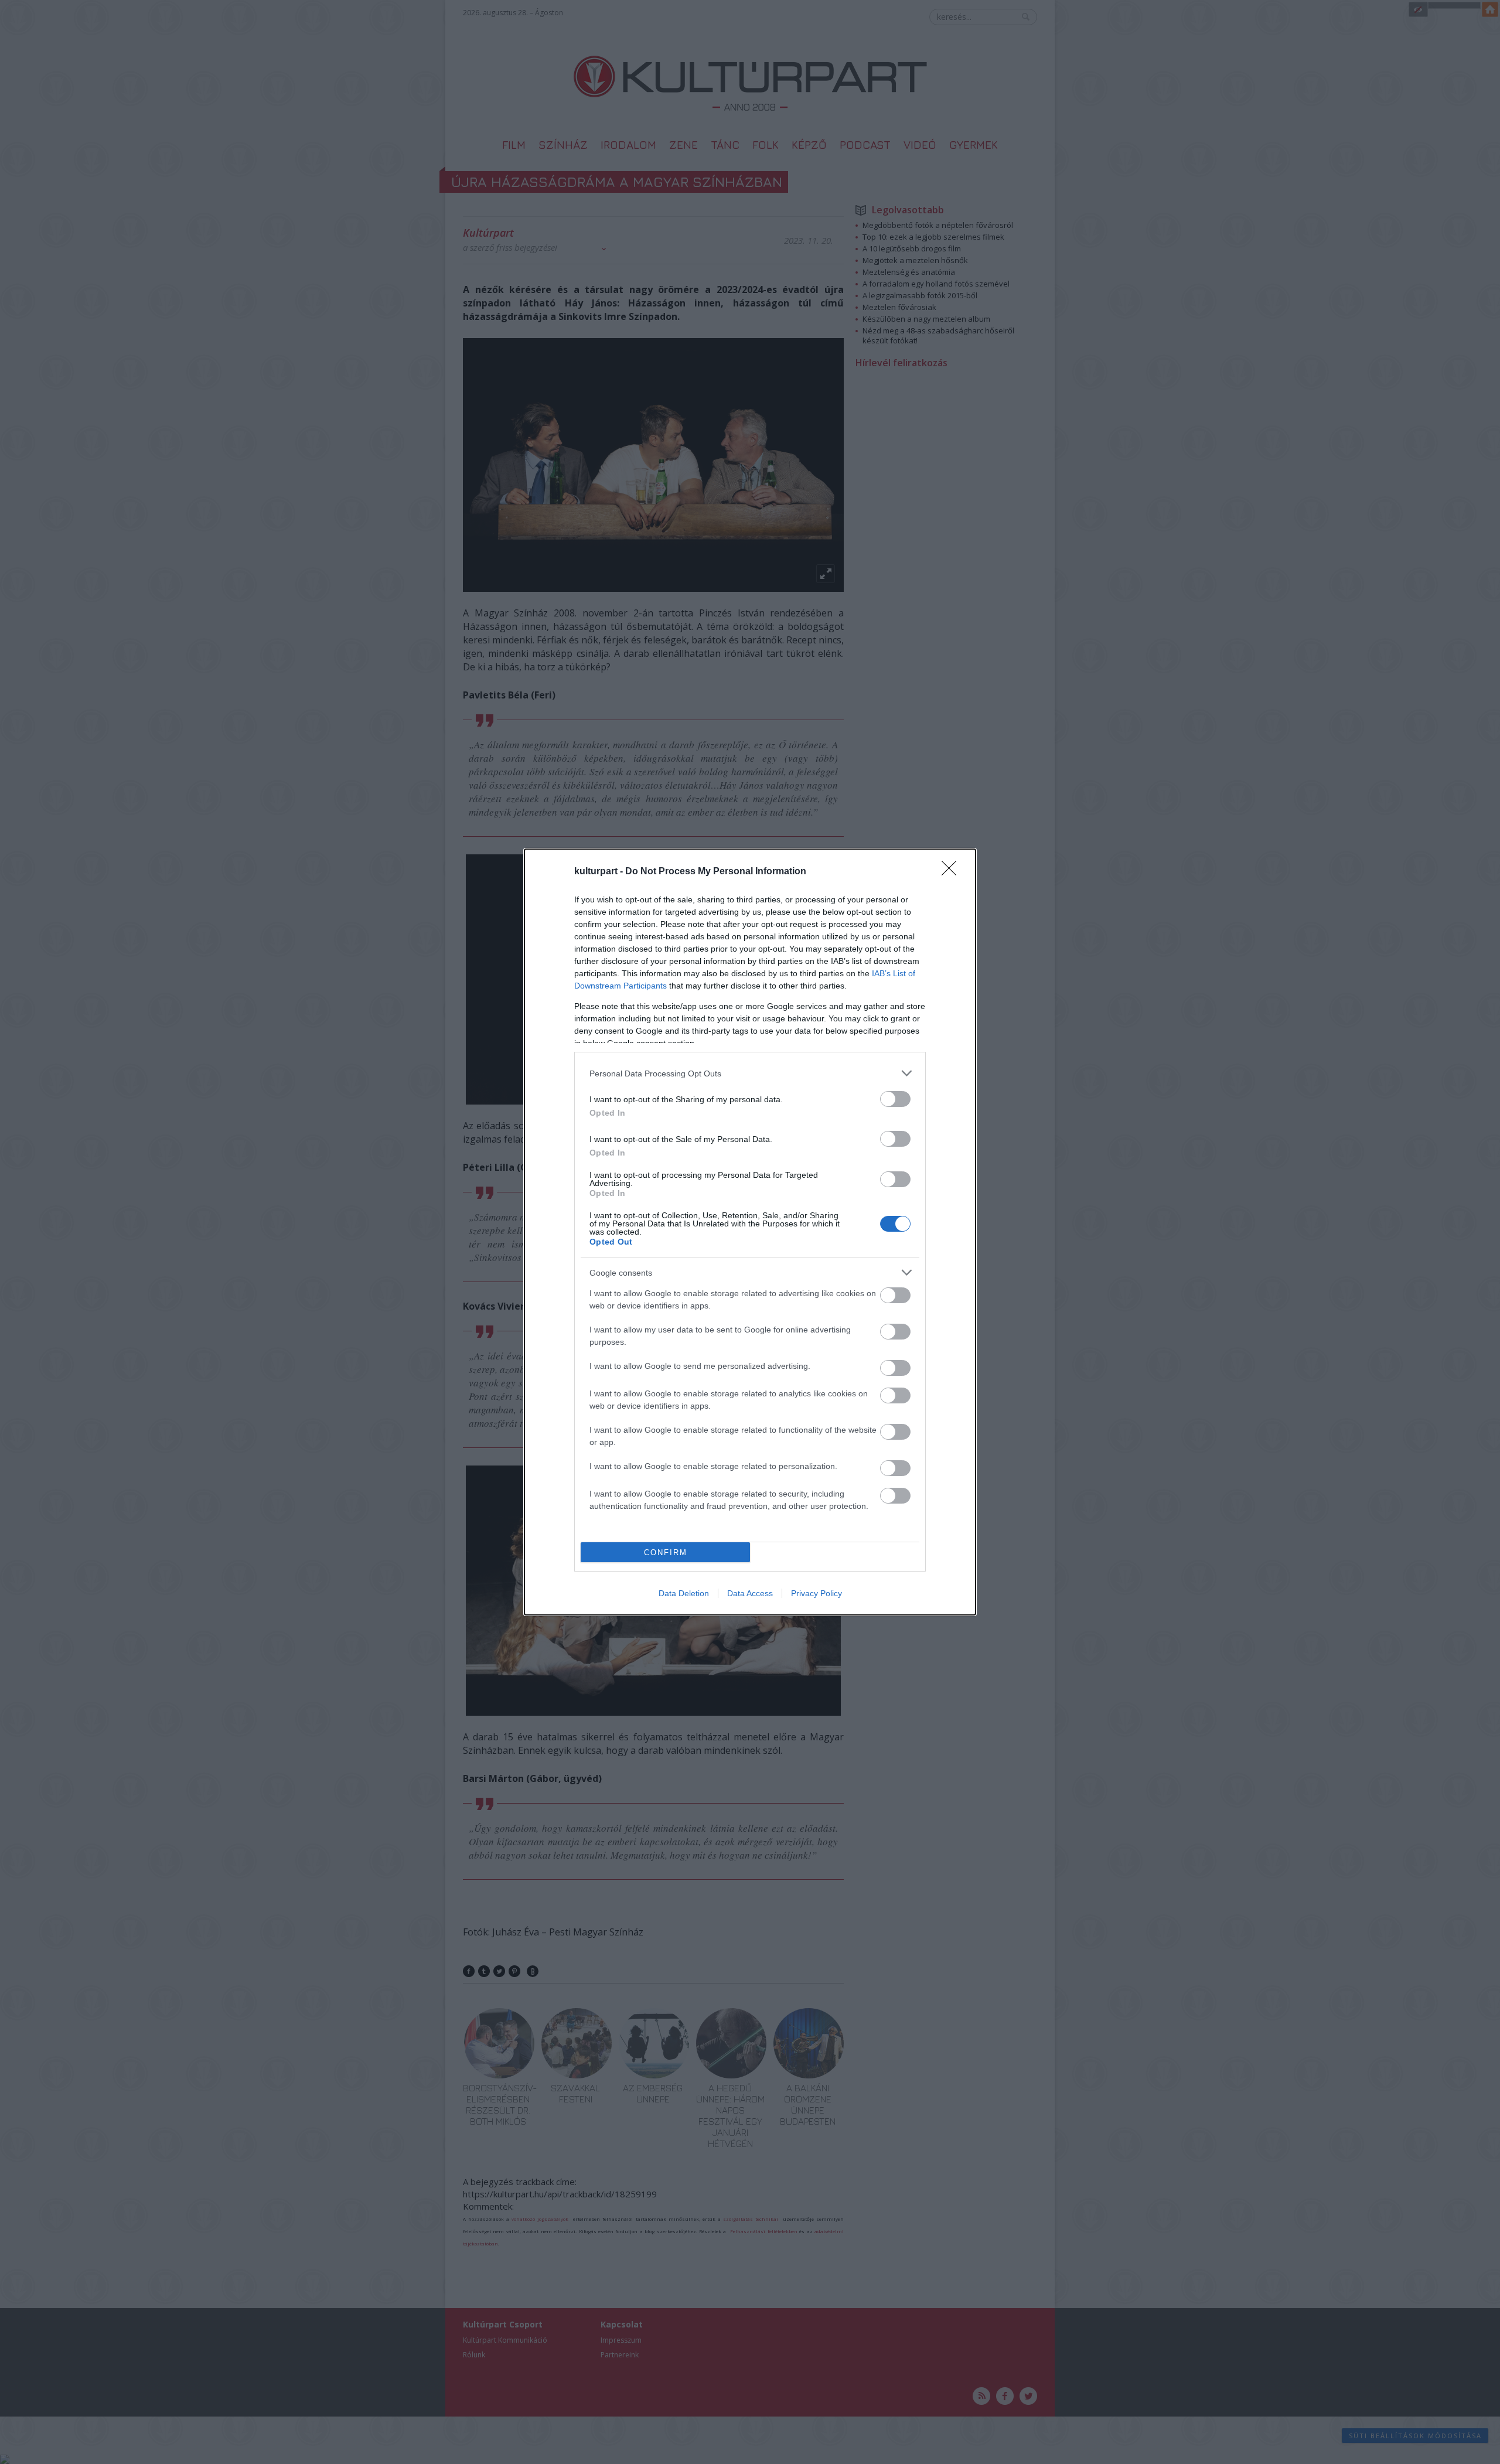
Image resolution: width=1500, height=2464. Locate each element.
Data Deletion (684, 1593)
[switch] (895, 1099)
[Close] (953, 872)
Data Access (750, 1593)
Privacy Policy (817, 1593)
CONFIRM (666, 1553)
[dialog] (750, 1232)
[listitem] (750, 1073)
